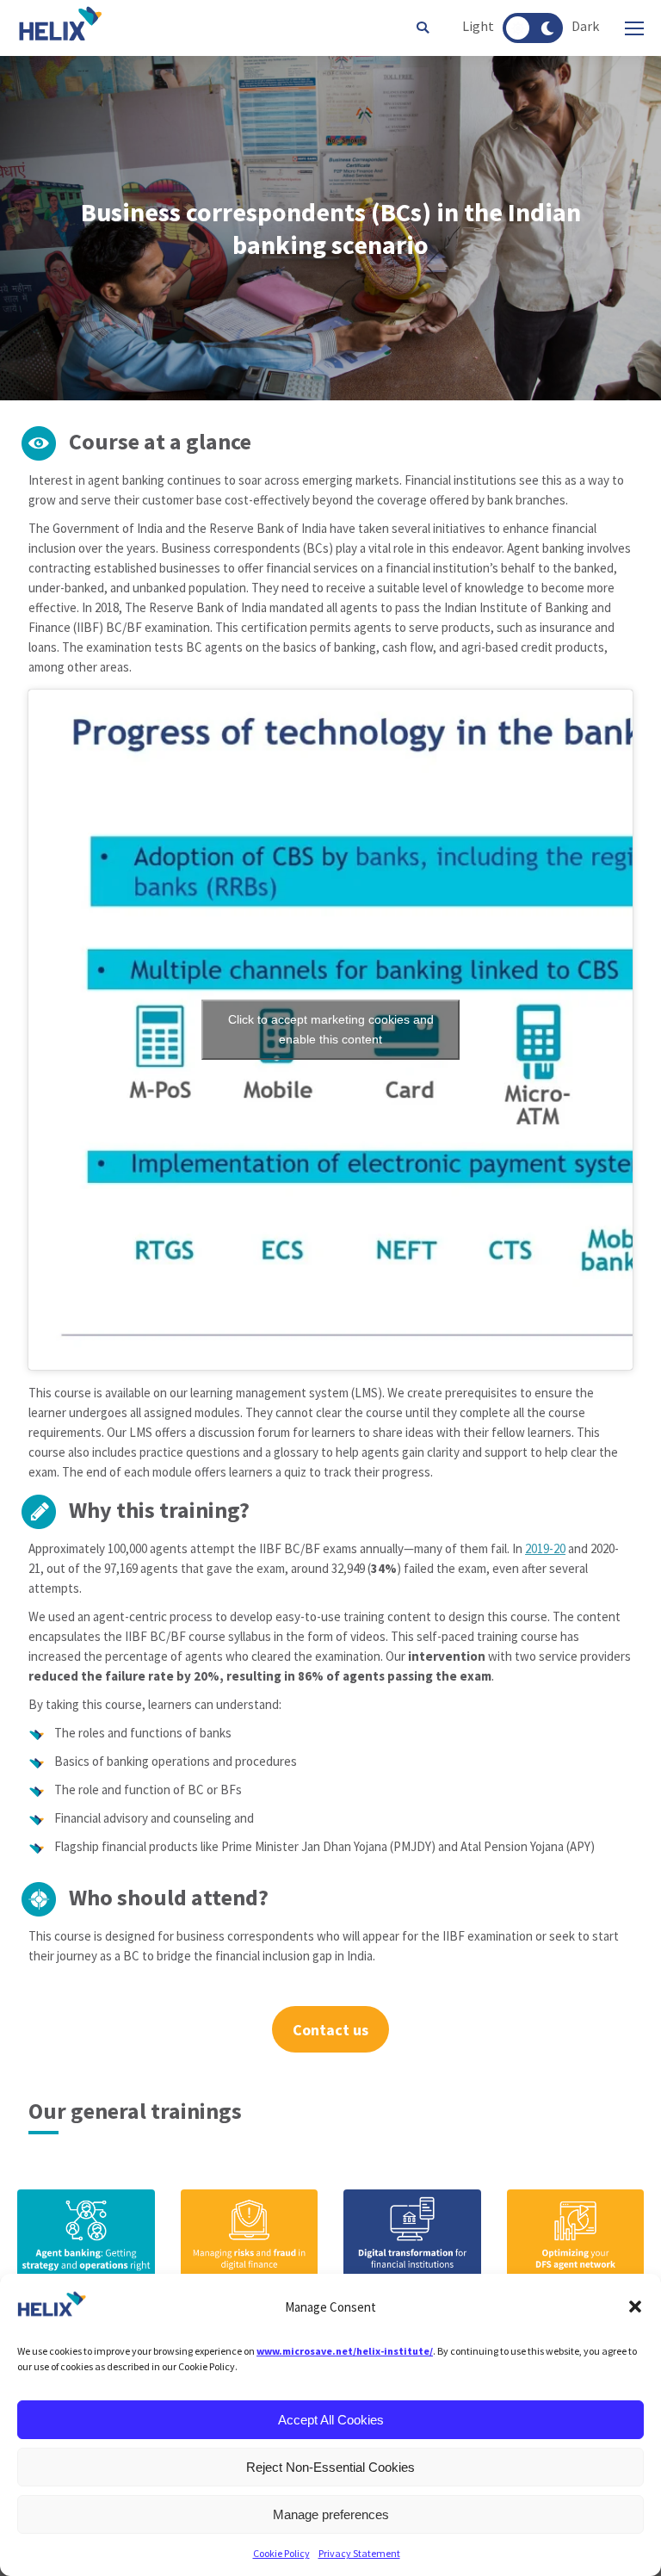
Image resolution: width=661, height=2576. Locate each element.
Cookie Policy (281, 2553)
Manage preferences (331, 2514)
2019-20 (545, 1548)
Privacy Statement (359, 2553)
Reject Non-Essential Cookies (330, 2467)
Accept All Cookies (331, 2420)
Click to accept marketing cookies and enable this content (331, 1029)
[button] (635, 2307)
